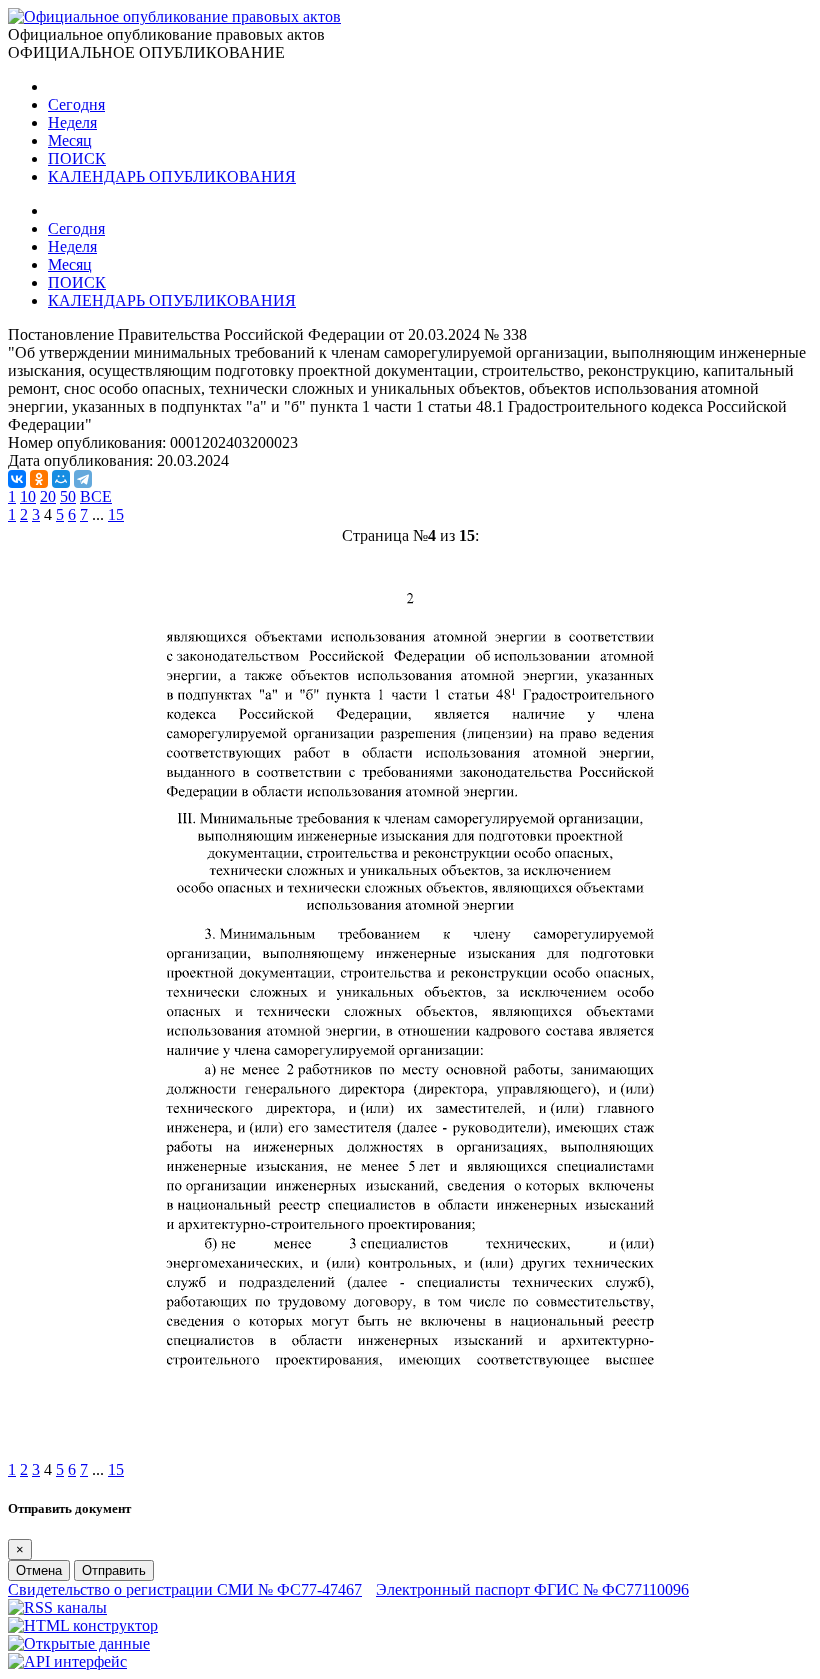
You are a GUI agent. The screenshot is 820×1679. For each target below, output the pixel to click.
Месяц (70, 140)
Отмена (39, 1570)
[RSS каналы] (57, 1607)
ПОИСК (77, 158)
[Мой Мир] (61, 479)
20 (48, 496)
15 (116, 514)
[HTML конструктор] (83, 1625)
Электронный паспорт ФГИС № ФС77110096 (532, 1589)
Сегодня (76, 104)
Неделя (72, 122)
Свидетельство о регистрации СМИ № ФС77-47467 (185, 1589)
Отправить (114, 1570)
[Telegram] (83, 479)
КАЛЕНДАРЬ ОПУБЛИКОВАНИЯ (172, 176)
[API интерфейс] (67, 1661)
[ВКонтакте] (17, 479)
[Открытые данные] (79, 1643)
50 (68, 496)
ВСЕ (96, 496)
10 (28, 496)
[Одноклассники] (39, 479)
